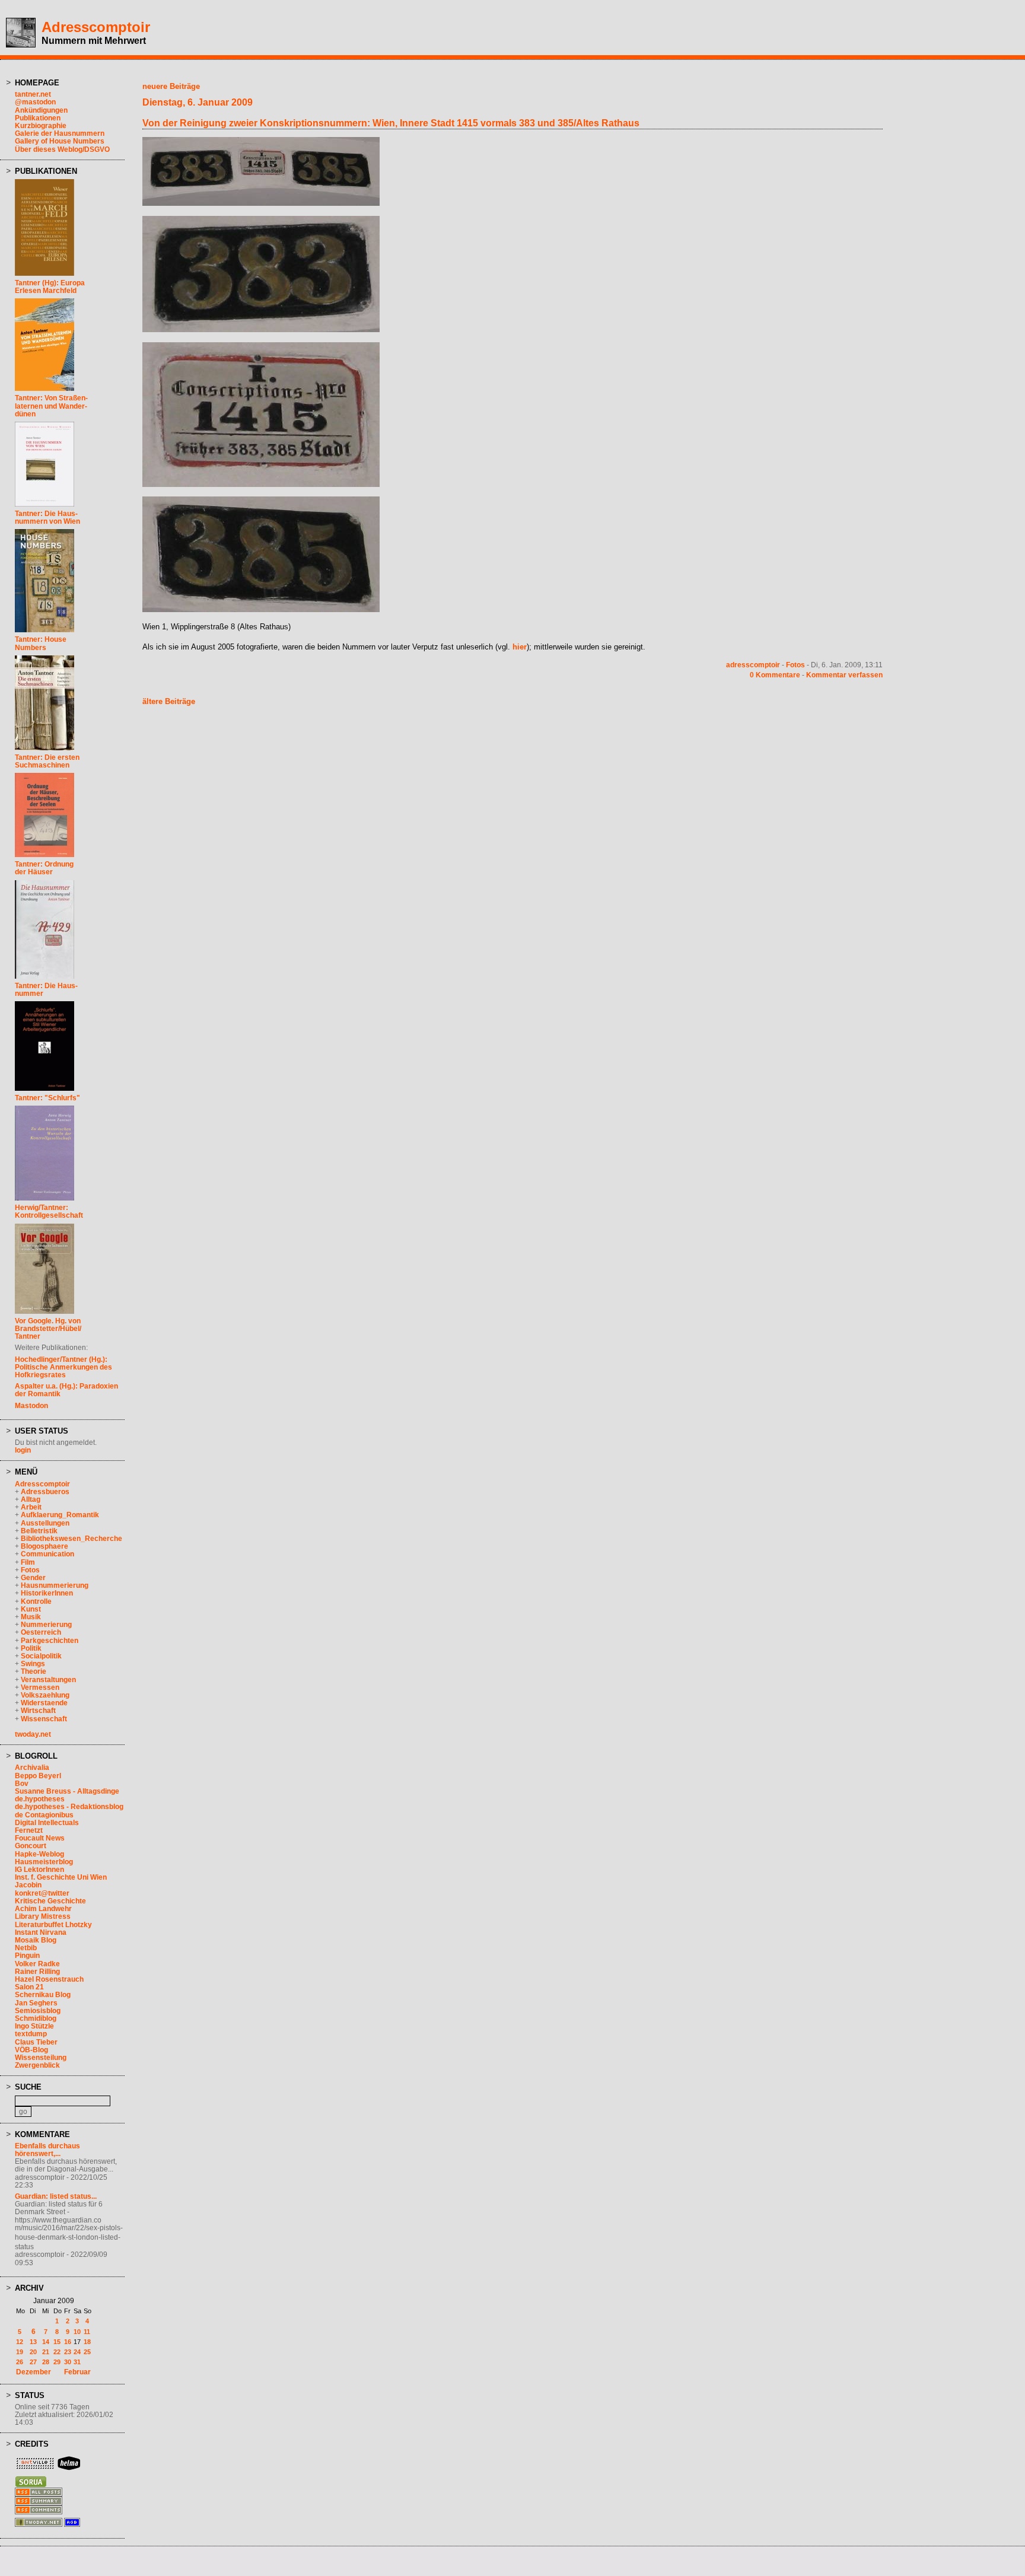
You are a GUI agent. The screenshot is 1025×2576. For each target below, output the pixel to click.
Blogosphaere (44, 1546)
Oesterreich (41, 1632)
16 (68, 2342)
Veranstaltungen (48, 1680)
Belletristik (39, 1531)
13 (33, 2342)
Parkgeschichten (50, 1641)
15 (57, 2342)
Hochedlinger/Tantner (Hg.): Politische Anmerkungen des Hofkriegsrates (63, 1367)
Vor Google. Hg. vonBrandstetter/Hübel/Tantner (48, 1329)
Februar (77, 2372)
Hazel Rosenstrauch (49, 1979)
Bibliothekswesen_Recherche (71, 1539)
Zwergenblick (37, 2065)
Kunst (31, 1609)
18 (87, 2342)
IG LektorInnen (39, 1870)
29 (57, 2362)
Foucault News (40, 1838)
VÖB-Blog (31, 2050)
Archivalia (32, 1768)
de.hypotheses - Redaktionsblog (69, 1807)
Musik (31, 1617)
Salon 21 (29, 1987)
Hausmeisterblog (44, 1862)
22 (57, 2352)
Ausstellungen (45, 1523)
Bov (22, 1784)
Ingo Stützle (34, 2026)
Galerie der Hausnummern (60, 133)
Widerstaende (44, 1703)
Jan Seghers (36, 2003)
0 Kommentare (775, 675)
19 (20, 2352)
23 (68, 2352)
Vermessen (40, 1687)
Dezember (34, 2372)
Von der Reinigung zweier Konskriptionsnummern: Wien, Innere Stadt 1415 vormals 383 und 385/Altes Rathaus (391, 123)
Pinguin (27, 1956)
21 (46, 2352)
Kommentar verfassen (844, 675)
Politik (31, 1648)
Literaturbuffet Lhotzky (53, 1925)
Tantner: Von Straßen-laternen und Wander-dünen (51, 406)
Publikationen (38, 118)
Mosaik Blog (36, 1940)
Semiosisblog (38, 2011)
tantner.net (33, 94)
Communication (47, 1554)
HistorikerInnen (47, 1593)
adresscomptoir (753, 665)
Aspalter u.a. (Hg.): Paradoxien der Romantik (66, 1390)
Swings (33, 1664)
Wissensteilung (41, 2058)
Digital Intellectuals (47, 1823)
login (23, 1450)
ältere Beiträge (169, 701)
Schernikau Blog (43, 1995)
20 (33, 2352)
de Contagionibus (44, 1815)
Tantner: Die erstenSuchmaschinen (47, 761)
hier (520, 647)
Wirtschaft (38, 1711)
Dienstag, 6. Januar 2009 (198, 102)
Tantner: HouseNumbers (41, 643)
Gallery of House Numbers (60, 141)
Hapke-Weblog (39, 1854)
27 (33, 2362)
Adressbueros (45, 1492)
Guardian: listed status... (56, 2196)
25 (87, 2352)
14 (46, 2342)
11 (87, 2332)
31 (77, 2362)
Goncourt (31, 1846)
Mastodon (31, 1406)
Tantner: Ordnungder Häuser (44, 868)
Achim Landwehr (43, 1909)
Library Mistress (43, 1916)
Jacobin (28, 1885)
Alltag (31, 1499)
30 (68, 2362)
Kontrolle (36, 1601)
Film (28, 1562)
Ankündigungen (41, 110)
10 (77, 2332)
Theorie (34, 1671)
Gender (33, 1578)
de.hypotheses (40, 1799)
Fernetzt (29, 1830)
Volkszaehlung (45, 1695)
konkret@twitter (42, 1893)
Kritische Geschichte (50, 1901)
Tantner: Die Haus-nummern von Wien (47, 518)
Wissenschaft (44, 1719)
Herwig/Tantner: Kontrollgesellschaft (49, 1211)
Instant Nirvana (41, 1932)
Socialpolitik (41, 1656)
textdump (31, 2034)
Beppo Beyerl (38, 1776)
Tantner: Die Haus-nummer (46, 990)
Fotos (30, 1570)
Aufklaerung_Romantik (60, 1515)
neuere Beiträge (171, 86)
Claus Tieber (36, 2042)
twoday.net (33, 1734)
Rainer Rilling (37, 1972)
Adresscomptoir (96, 27)
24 (77, 2352)
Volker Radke (37, 1964)
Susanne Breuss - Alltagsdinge (67, 1791)
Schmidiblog (36, 2018)
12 (20, 2342)
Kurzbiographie (41, 126)
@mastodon (35, 102)
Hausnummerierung (55, 1585)
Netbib (26, 1948)
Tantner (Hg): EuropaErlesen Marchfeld (50, 287)
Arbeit (31, 1507)
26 (20, 2362)
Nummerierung (46, 1625)
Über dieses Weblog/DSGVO (62, 149)
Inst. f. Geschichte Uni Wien (61, 1877)
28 (46, 2362)
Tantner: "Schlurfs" (47, 1098)
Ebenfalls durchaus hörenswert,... (47, 2150)
